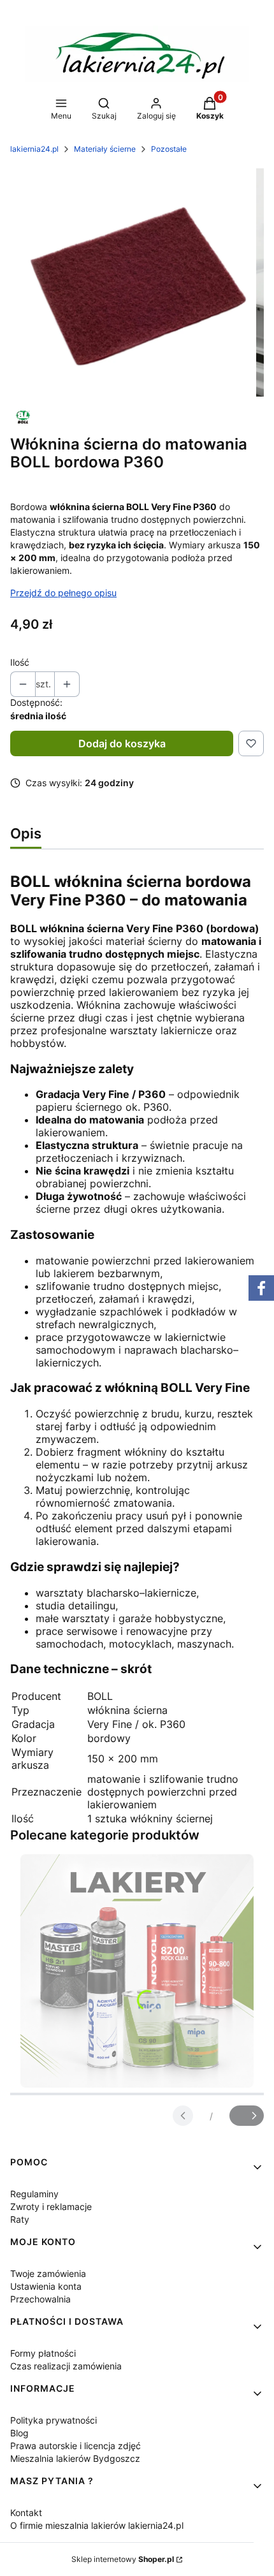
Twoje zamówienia (48, 2273)
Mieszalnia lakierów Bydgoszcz (75, 2458)
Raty (20, 2219)
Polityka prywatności (54, 2420)
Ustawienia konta (46, 2286)
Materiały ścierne (105, 149)
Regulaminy (34, 2194)
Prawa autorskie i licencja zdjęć (76, 2446)
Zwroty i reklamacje (51, 2206)
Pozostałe (169, 149)
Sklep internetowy (123, 2559)
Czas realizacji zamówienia (66, 2366)
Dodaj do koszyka (122, 743)
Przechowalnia (40, 2299)
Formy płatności (43, 2353)
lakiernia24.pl (34, 149)
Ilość (20, 662)
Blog (19, 2433)
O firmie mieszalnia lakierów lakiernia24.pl (97, 2525)
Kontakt (26, 2513)
